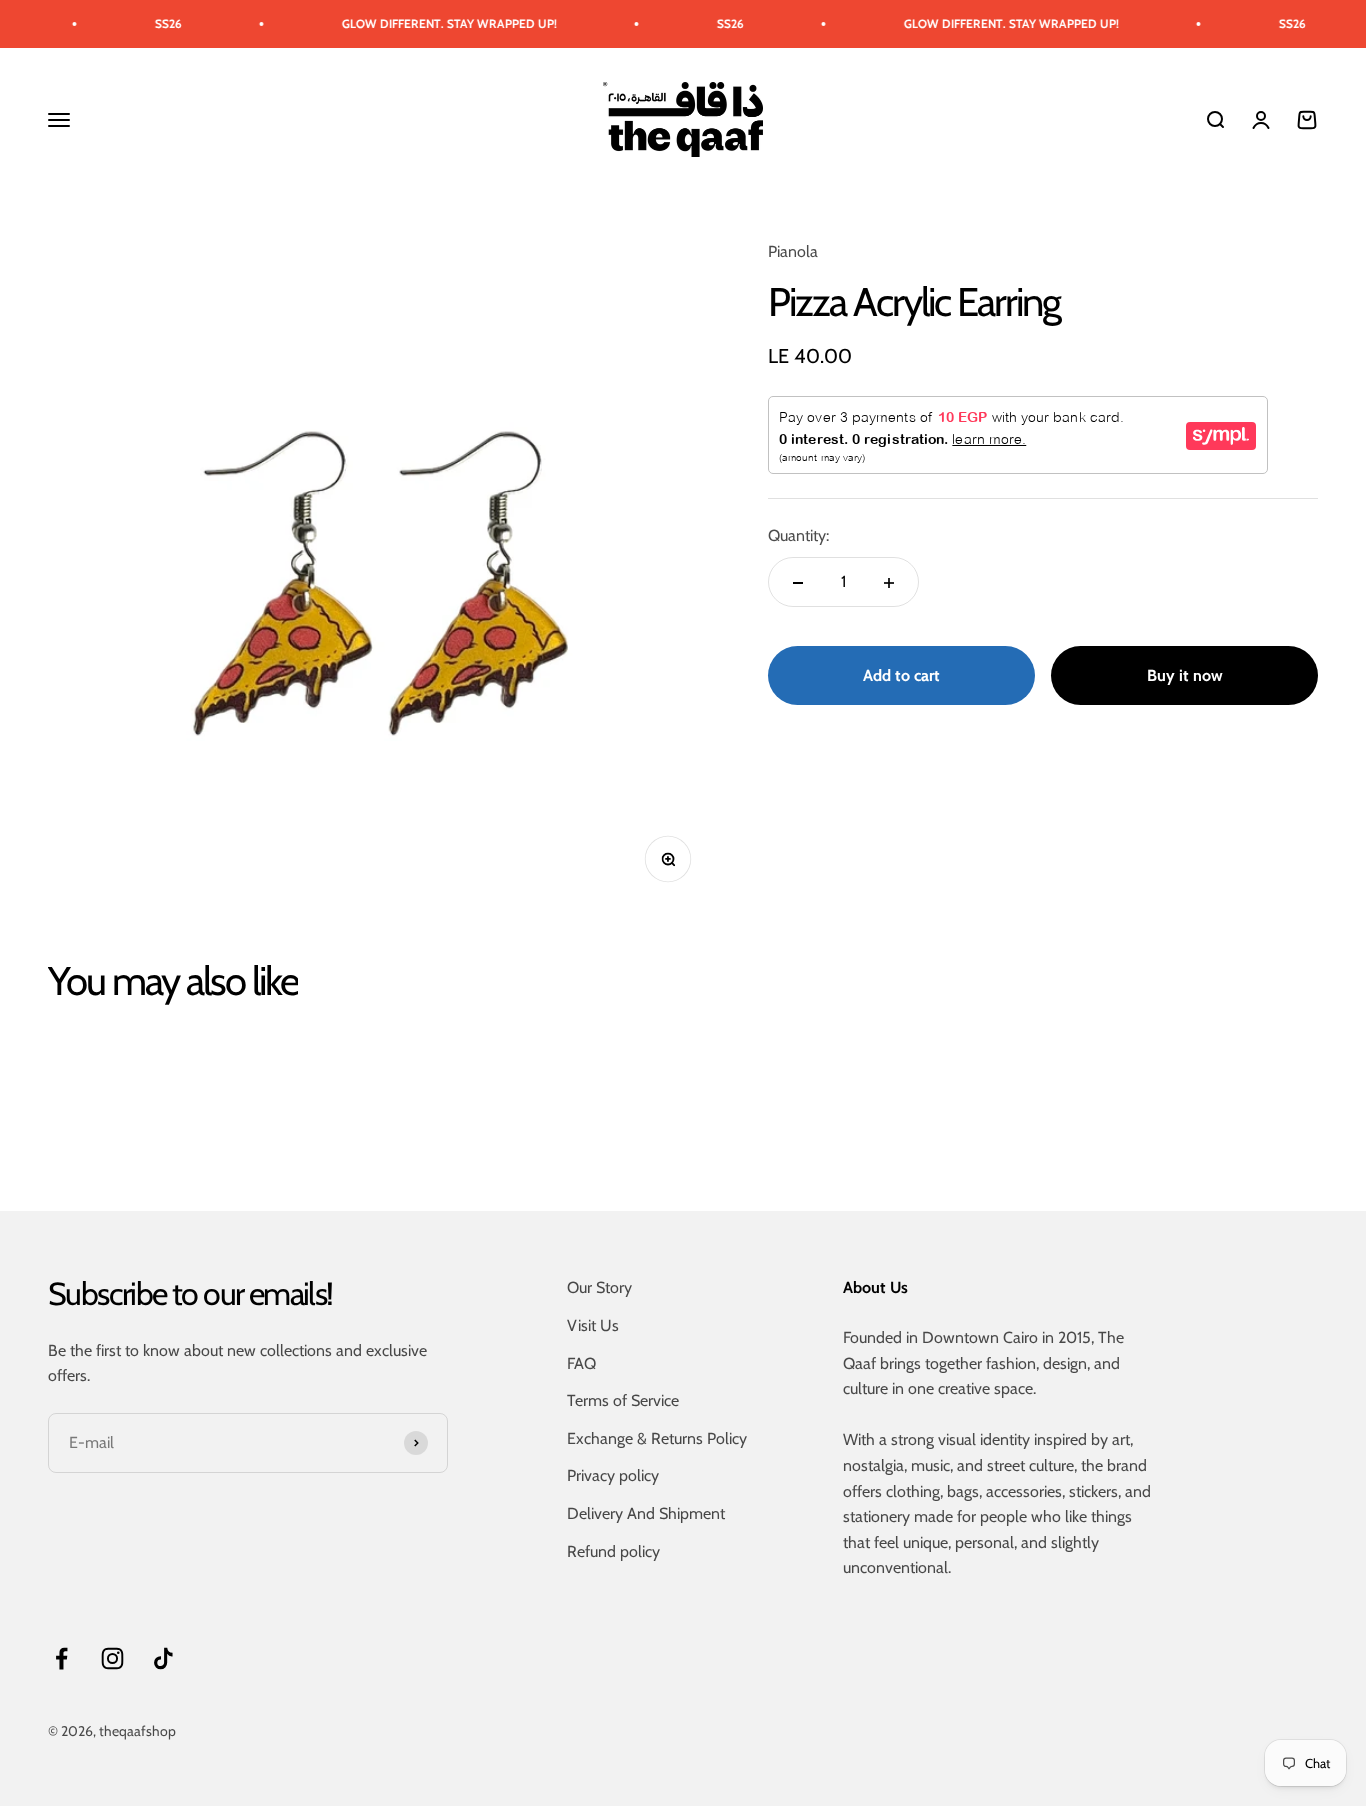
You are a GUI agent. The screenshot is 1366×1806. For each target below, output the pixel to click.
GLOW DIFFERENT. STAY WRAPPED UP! (423, 23)
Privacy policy (613, 1475)
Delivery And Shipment (646, 1513)
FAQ (581, 1363)
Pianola (793, 251)
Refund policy (613, 1551)
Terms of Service (623, 1400)
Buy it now (1185, 675)
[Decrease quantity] (798, 583)
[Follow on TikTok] (163, 1658)
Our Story (599, 1287)
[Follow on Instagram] (112, 1658)
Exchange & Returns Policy (657, 1438)
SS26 (142, 23)
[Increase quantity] (889, 583)
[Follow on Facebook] (61, 1658)
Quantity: (798, 536)
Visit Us (593, 1325)
